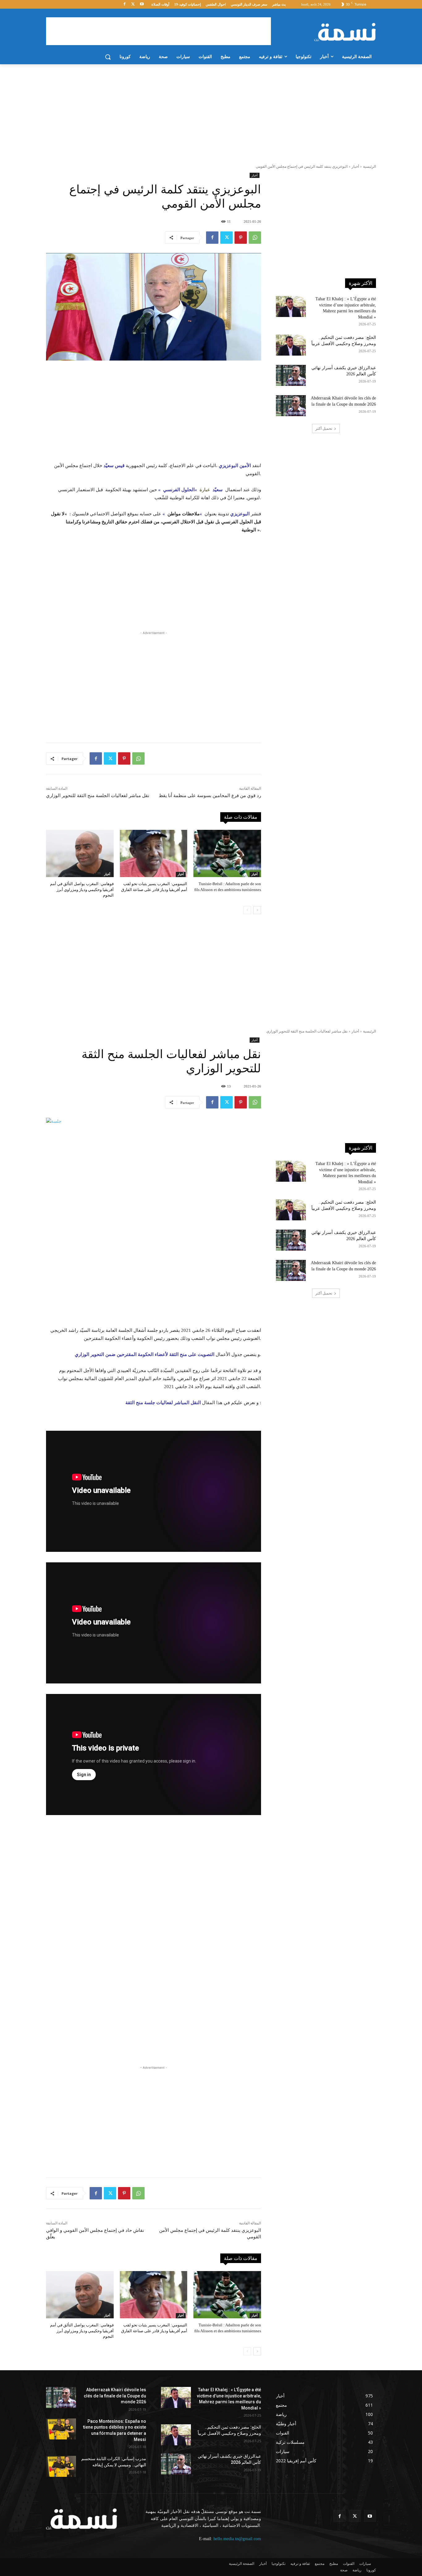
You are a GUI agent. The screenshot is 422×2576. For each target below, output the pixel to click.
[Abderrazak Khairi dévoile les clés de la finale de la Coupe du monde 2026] (291, 406)
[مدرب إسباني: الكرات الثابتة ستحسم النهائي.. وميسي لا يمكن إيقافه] (61, 2466)
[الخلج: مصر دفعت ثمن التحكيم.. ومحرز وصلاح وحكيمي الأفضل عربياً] (291, 345)
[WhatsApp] (255, 238)
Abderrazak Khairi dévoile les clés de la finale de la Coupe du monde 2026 (115, 2396)
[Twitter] (133, 4)
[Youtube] (142, 4)
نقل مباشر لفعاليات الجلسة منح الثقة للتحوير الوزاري (98, 796)
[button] (108, 57)
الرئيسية (369, 167)
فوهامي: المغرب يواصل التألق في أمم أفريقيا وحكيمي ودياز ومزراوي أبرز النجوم (82, 889)
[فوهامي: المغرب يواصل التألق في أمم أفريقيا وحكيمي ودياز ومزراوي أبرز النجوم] (80, 853)
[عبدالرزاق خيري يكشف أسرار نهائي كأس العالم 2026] (291, 375)
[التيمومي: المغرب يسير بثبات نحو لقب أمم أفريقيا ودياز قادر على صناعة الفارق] (154, 853)
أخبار (355, 167)
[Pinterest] (241, 238)
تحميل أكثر (324, 429)
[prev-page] (247, 910)
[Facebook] (125, 4)
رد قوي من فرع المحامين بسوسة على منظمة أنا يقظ (210, 796)
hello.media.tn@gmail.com (237, 2539)
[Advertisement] (158, 31)
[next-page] (257, 910)
